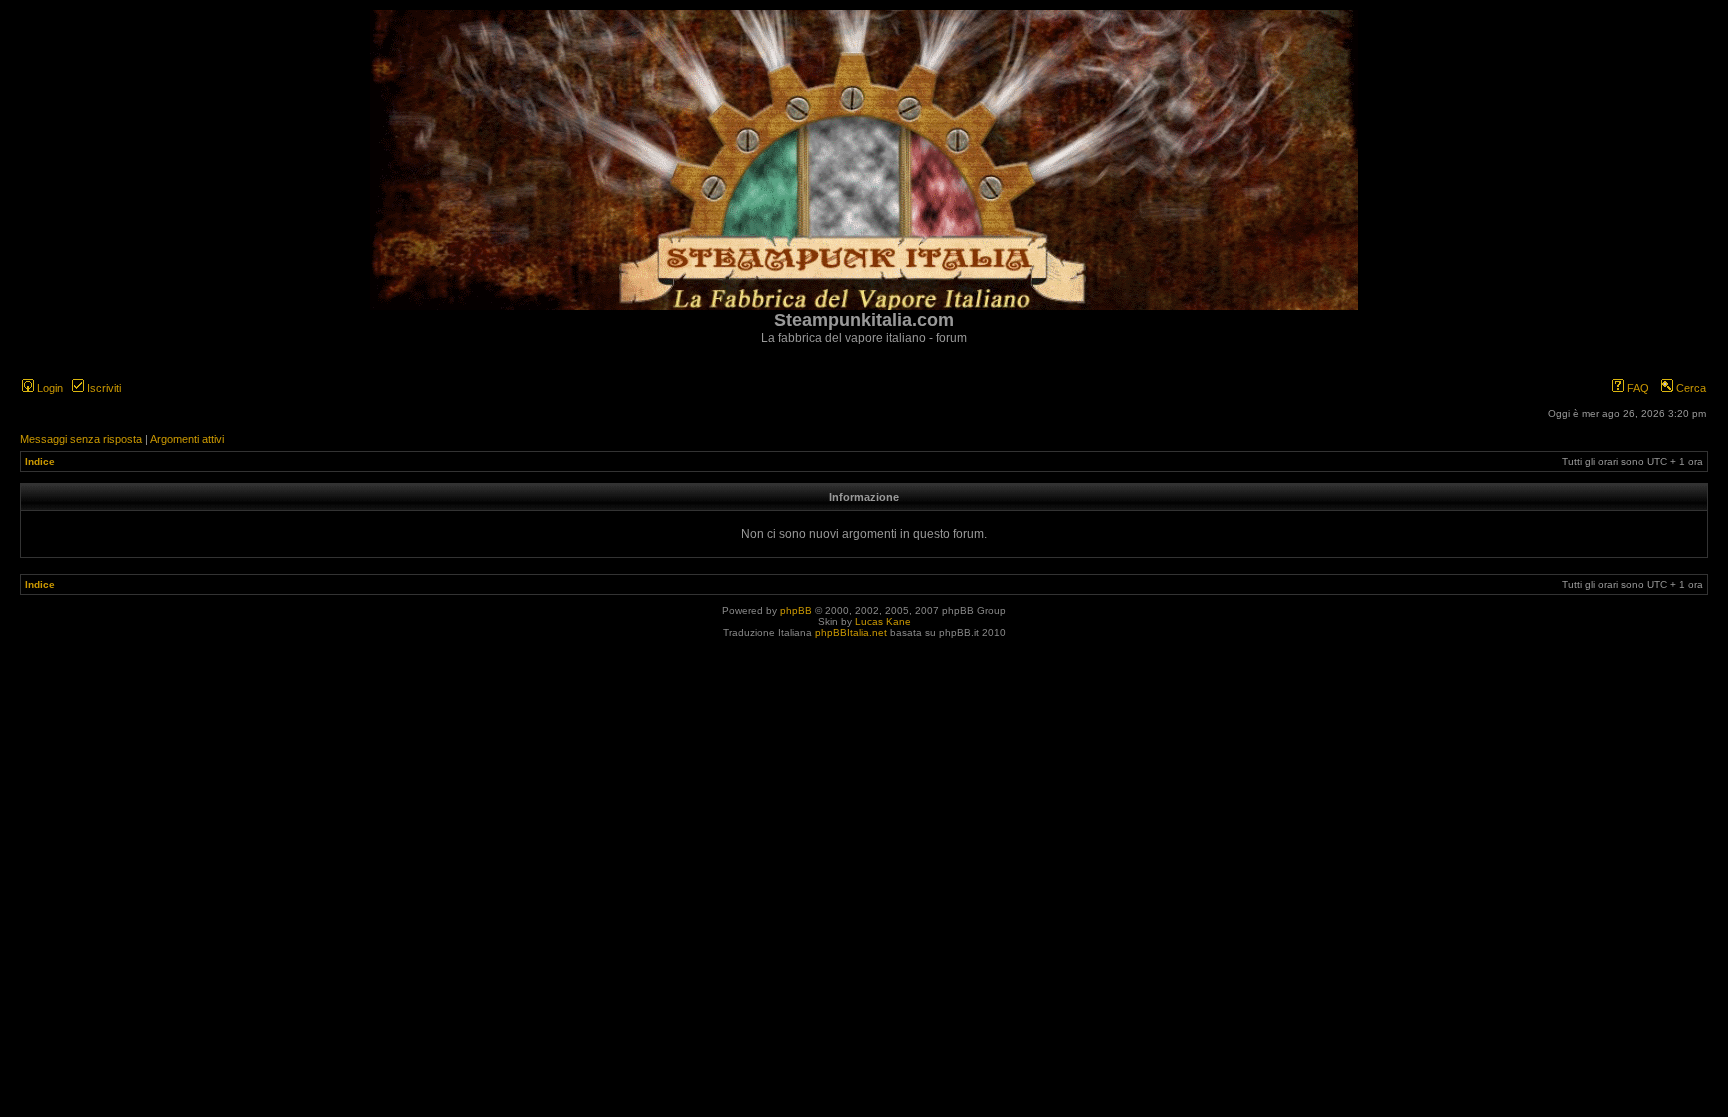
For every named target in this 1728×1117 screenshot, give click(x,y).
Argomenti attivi (187, 439)
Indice (40, 461)
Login (48, 388)
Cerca (1689, 388)
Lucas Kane (883, 621)
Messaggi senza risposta (81, 439)
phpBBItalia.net (851, 632)
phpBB (796, 610)
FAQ (1636, 388)
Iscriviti (102, 388)
